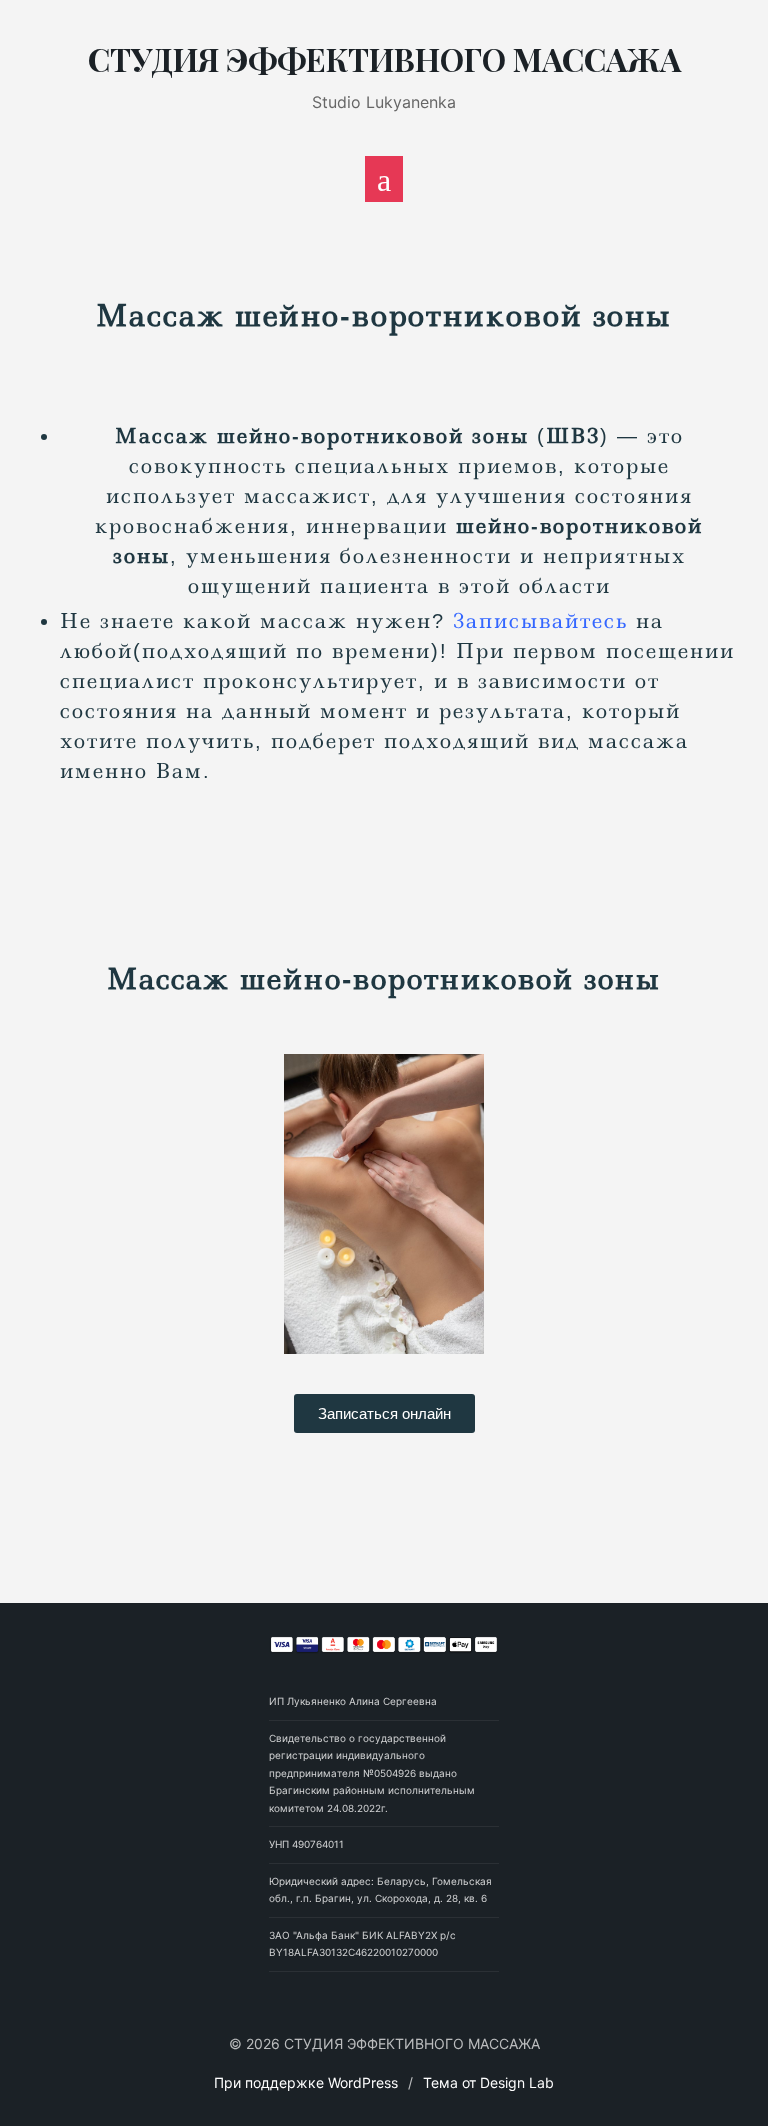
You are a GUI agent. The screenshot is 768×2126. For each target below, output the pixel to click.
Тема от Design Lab (488, 2082)
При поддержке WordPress (306, 2082)
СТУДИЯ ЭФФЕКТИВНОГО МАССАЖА (384, 58)
